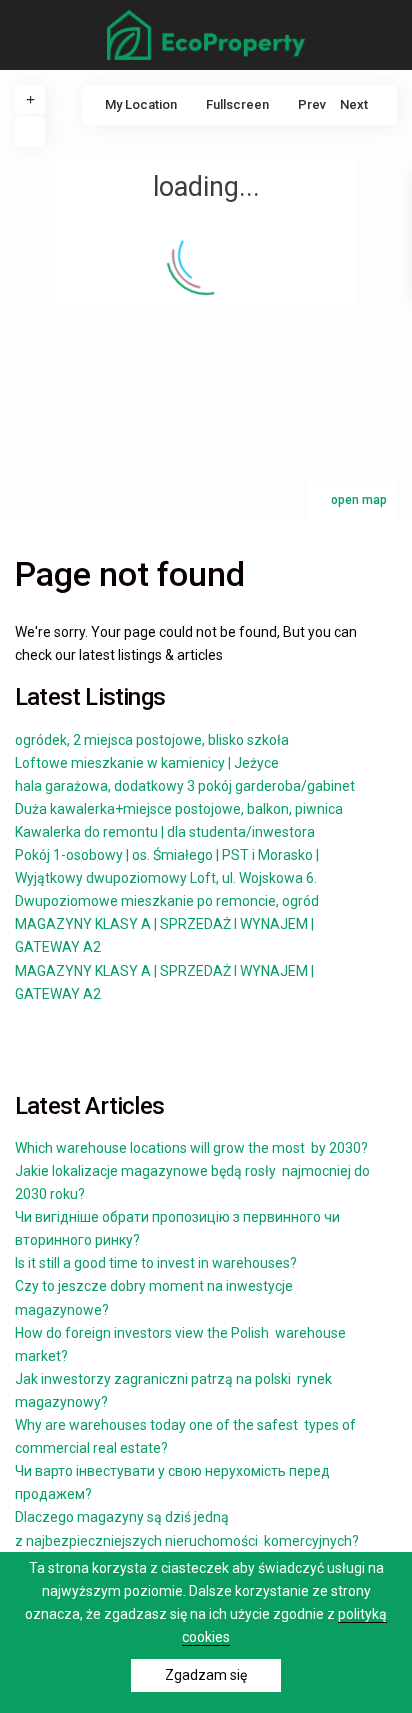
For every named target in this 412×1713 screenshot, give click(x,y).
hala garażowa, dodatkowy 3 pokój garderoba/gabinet (185, 786)
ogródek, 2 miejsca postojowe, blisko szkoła (152, 740)
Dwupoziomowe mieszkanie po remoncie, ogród (167, 901)
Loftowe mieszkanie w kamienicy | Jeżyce (147, 763)
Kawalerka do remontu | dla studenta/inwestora (165, 832)
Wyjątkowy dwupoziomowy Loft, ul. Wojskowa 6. (166, 878)
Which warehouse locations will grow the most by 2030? (193, 1148)
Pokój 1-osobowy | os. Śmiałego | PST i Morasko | (167, 855)
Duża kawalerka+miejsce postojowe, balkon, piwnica (179, 809)
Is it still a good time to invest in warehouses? (157, 1263)
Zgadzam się (206, 1675)
